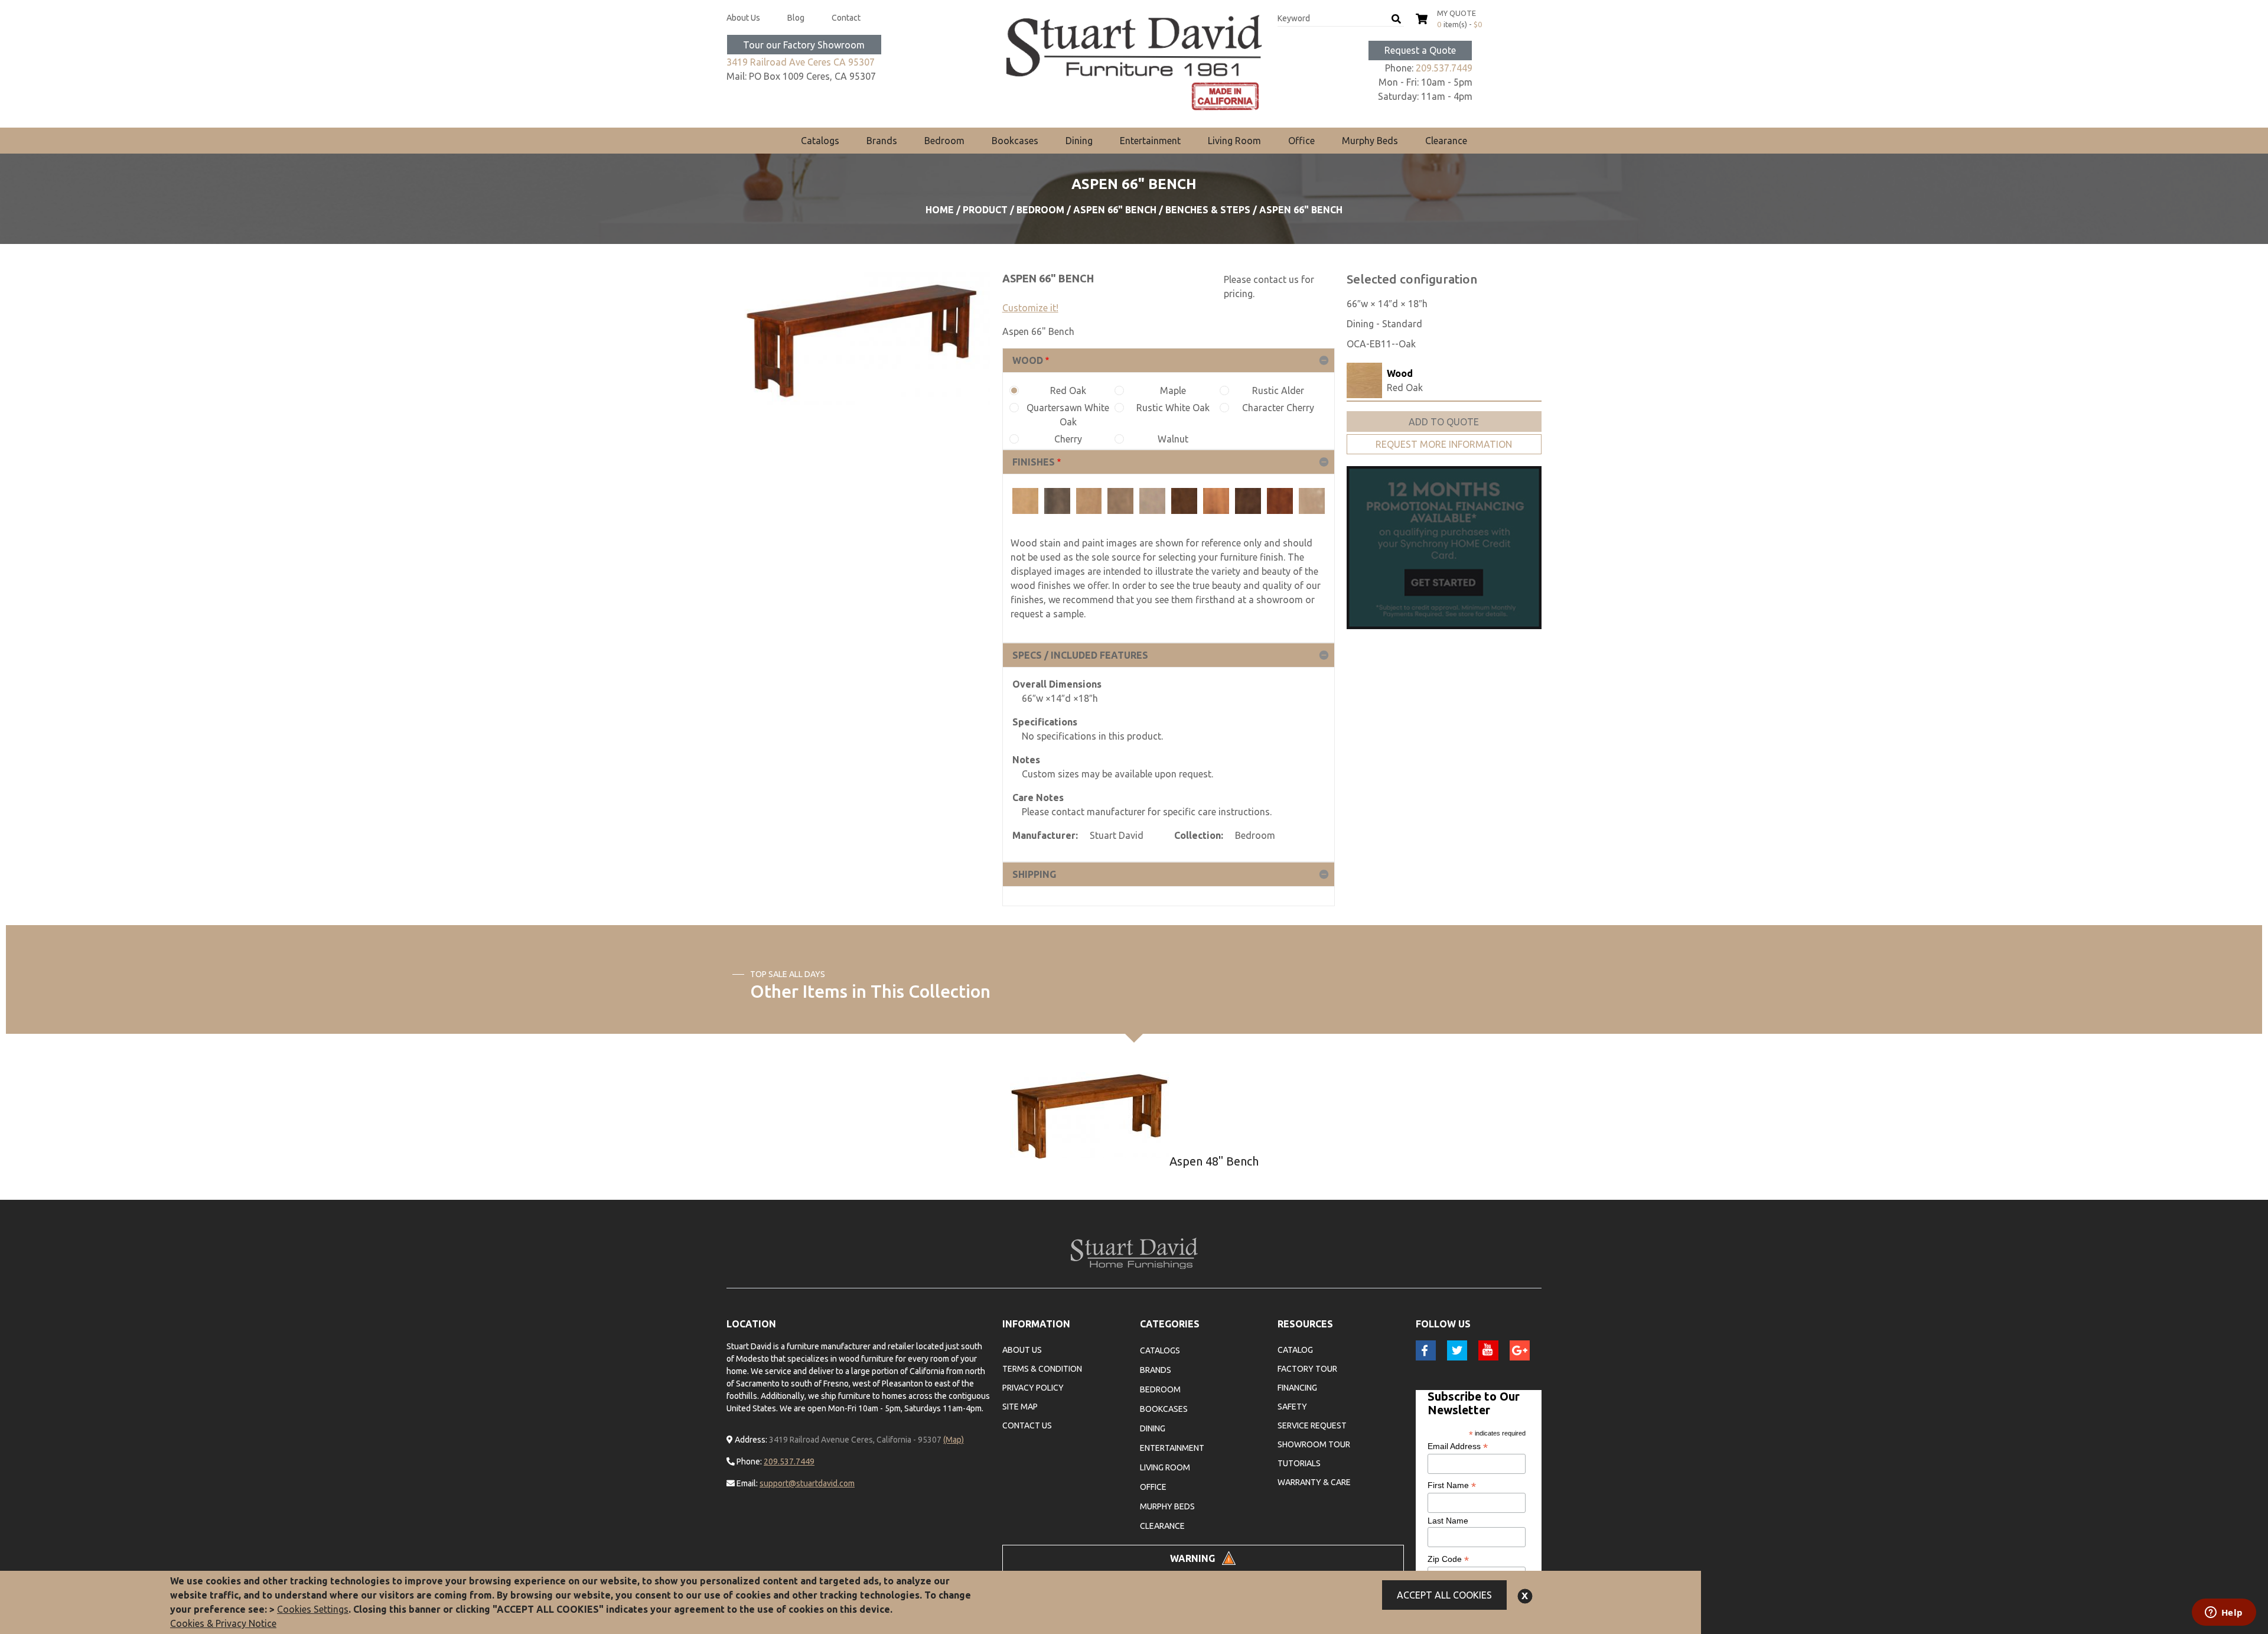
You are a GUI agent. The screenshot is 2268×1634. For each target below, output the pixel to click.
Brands (882, 141)
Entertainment (1150, 141)
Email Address (1458, 1446)
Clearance (1446, 141)
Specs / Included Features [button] (1080, 655)
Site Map (1020, 1407)
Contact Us (1027, 1425)
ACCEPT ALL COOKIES (1444, 1595)
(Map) (954, 1440)
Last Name (1448, 1521)
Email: (746, 1483)
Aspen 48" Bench (1214, 1161)
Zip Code (1448, 1559)
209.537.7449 (1444, 68)
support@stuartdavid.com (807, 1483)
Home (940, 210)
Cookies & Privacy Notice (223, 1623)
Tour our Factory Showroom (804, 45)
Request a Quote (1420, 50)
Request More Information (1444, 444)
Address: (750, 1440)
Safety (1292, 1407)
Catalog (1295, 1350)
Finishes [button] (1034, 462)
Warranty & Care (1314, 1482)
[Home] (1134, 63)
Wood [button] (1028, 360)
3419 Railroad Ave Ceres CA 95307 (801, 62)
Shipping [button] (1034, 874)
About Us (743, 18)
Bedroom (944, 141)
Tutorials (1299, 1463)
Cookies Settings (313, 1609)
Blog (796, 18)
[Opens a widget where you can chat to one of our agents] (2224, 1613)
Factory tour (1307, 1369)
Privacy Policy (1033, 1388)
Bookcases (1015, 141)
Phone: (748, 1462)
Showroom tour (1314, 1444)
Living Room (1234, 141)
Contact (846, 18)
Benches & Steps (1208, 210)
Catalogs (820, 141)
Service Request (1312, 1425)
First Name (1452, 1485)
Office (1301, 141)
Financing (1297, 1388)
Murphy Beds (1370, 141)
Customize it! (1030, 308)
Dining (1079, 141)
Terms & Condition (1042, 1369)
